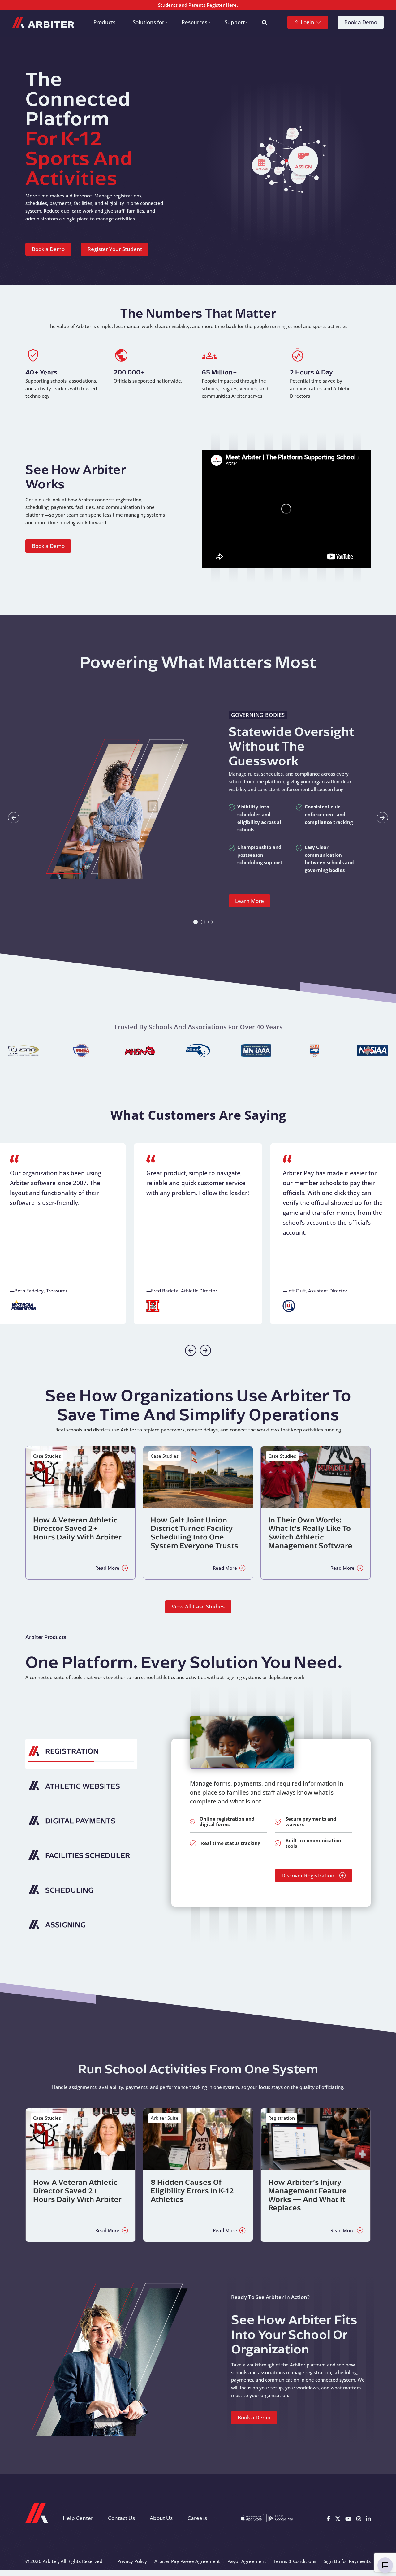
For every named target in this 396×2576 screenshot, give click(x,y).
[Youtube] (348, 2518)
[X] (338, 2518)
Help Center (78, 2518)
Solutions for (148, 22)
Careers (197, 2518)
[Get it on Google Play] (281, 2518)
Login (308, 22)
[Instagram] (359, 2518)
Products (104, 22)
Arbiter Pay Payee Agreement (187, 2561)
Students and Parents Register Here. (198, 5)
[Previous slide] (191, 1350)
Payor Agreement (247, 2561)
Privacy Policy (132, 2561)
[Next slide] (382, 818)
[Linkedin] (368, 2518)
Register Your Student (115, 249)
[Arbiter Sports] (43, 22)
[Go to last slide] (14, 818)
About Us (161, 2518)
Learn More (250, 901)
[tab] (196, 922)
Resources (194, 22)
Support (235, 22)
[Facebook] (328, 2518)
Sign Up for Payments (347, 2561)
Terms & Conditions (295, 2561)
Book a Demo (361, 22)
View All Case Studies (198, 1606)
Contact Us (121, 2518)
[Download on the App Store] (251, 2518)
